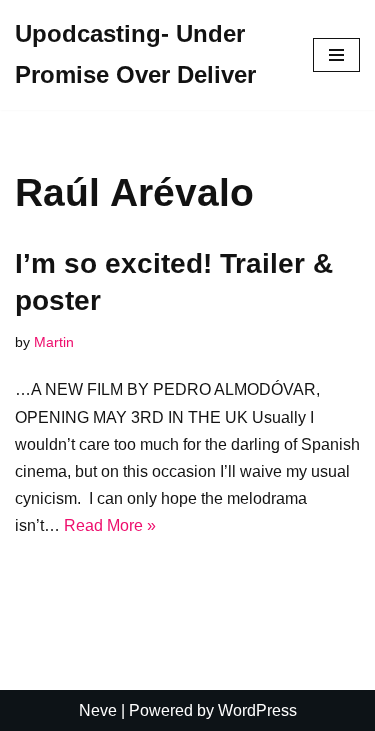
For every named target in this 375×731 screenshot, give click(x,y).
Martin (54, 342)
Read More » (110, 525)
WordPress (257, 710)
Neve (98, 710)
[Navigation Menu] (336, 55)
